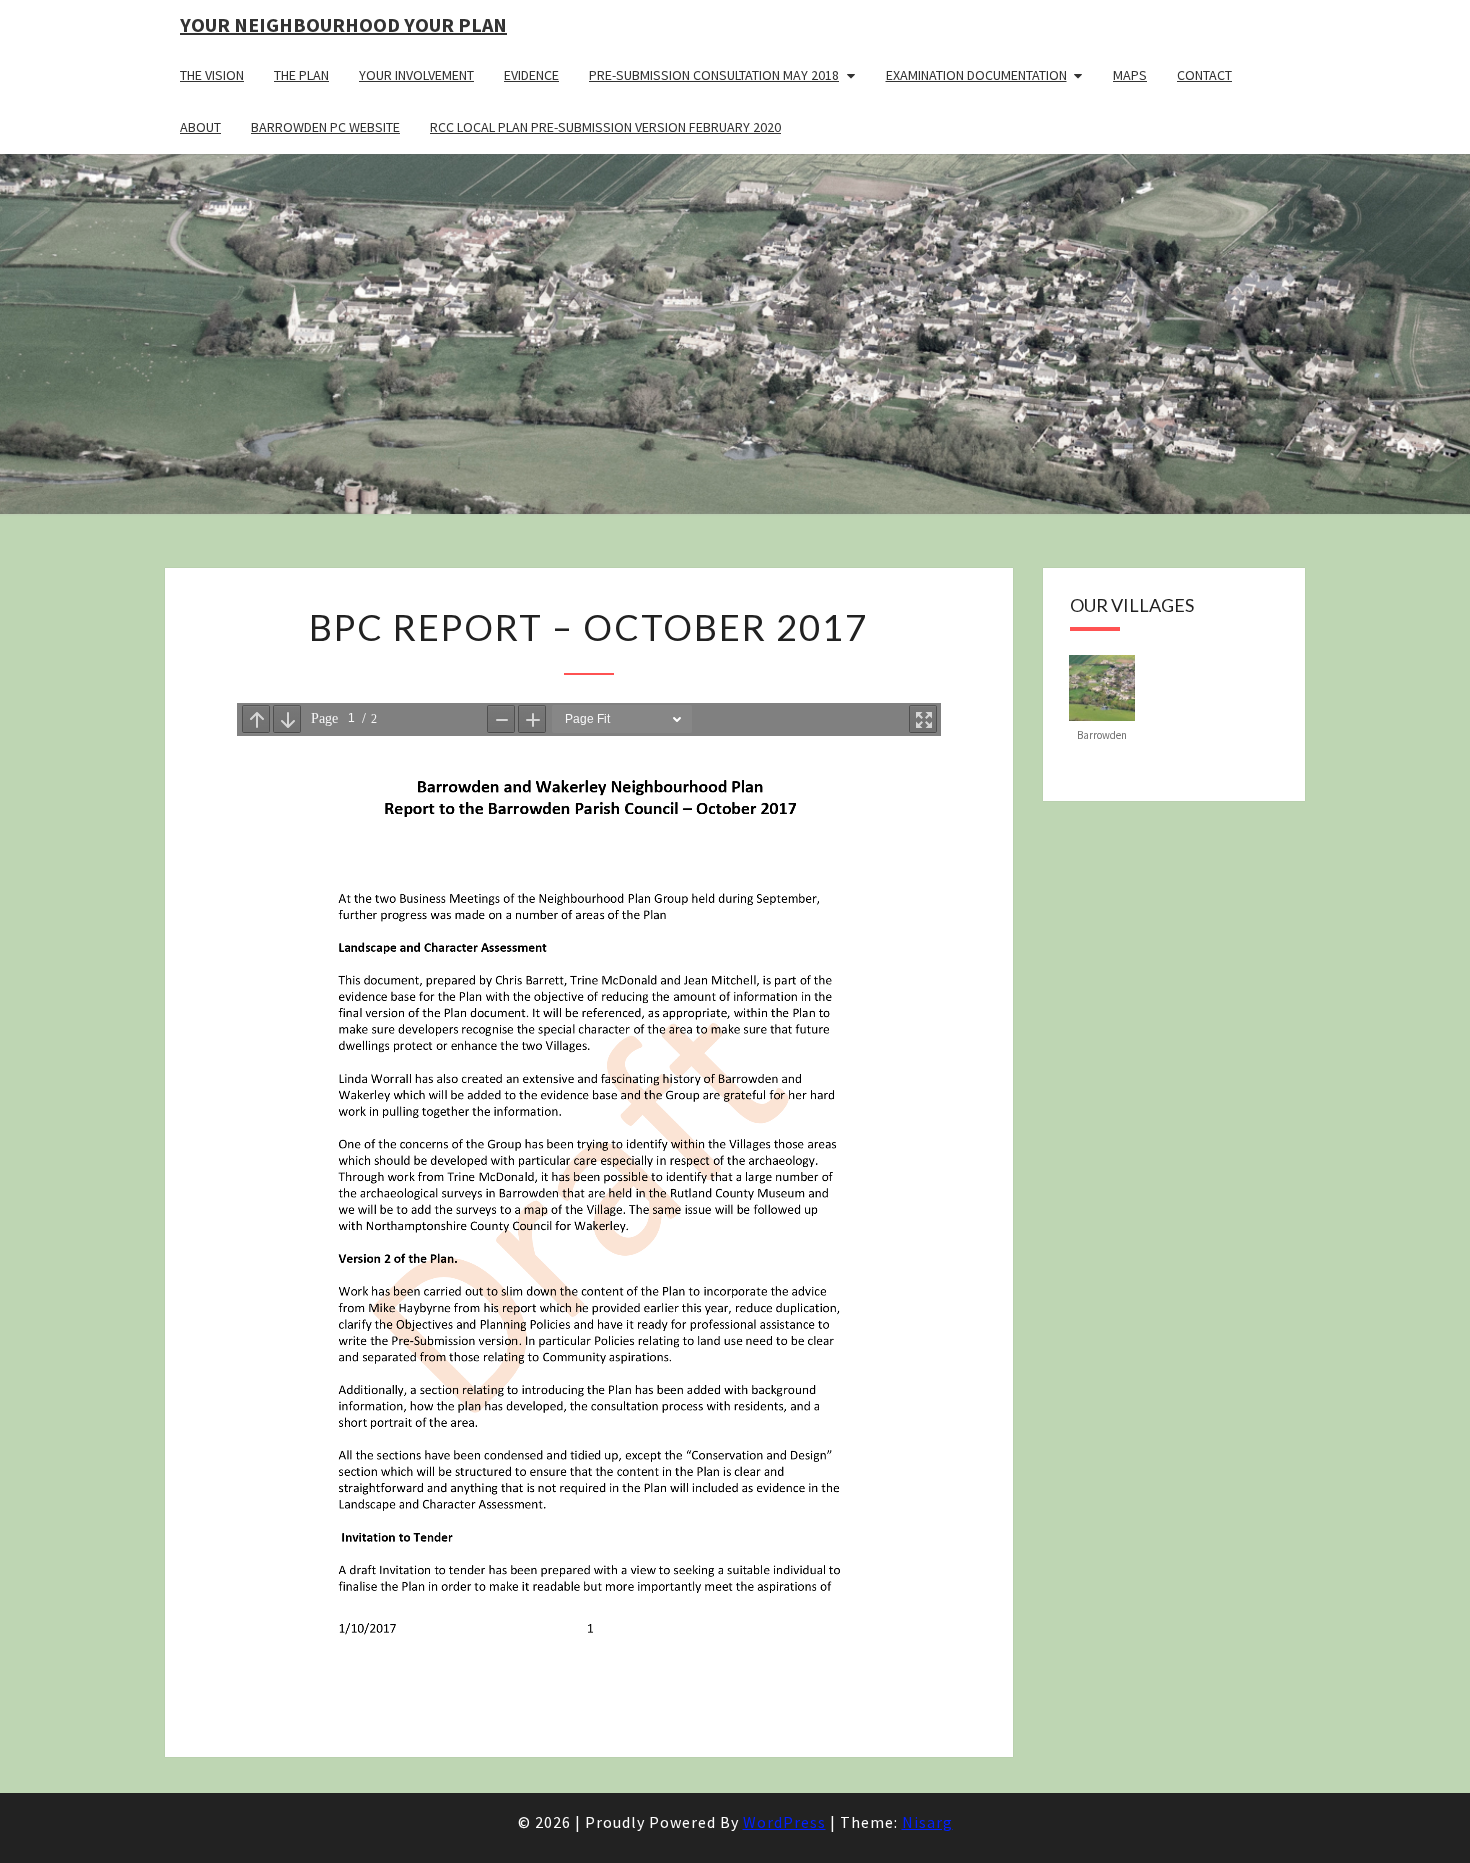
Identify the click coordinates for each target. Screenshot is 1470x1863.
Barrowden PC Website (325, 127)
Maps (1130, 75)
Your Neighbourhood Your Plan (343, 24)
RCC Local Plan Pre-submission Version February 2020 (605, 127)
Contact (1204, 75)
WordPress (784, 1822)
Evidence (531, 75)
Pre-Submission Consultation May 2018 (714, 75)
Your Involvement (416, 75)
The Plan (301, 75)
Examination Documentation (976, 75)
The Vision (212, 75)
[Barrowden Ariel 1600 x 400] (1102, 686)
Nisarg (927, 1822)
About (200, 127)
